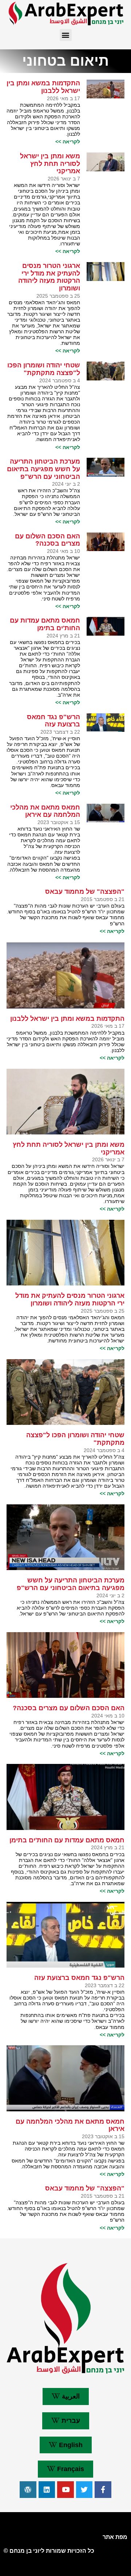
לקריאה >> (68, 142)
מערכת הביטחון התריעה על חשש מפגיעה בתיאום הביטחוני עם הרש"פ (43, 469)
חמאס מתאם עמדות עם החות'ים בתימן (45, 624)
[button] (66, 35)
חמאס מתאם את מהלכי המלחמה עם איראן (45, 811)
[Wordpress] (28, 2490)
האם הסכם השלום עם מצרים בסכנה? (47, 540)
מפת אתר (115, 2537)
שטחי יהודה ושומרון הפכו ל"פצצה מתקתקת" (44, 369)
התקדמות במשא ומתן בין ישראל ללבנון (43, 87)
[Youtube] (65, 2490)
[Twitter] (84, 2490)
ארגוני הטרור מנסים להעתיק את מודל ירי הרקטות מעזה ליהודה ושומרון (49, 277)
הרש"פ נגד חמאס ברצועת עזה (53, 721)
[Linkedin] (47, 2490)
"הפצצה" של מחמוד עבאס (85, 892)
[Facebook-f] (103, 2490)
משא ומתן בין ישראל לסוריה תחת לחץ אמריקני (50, 164)
